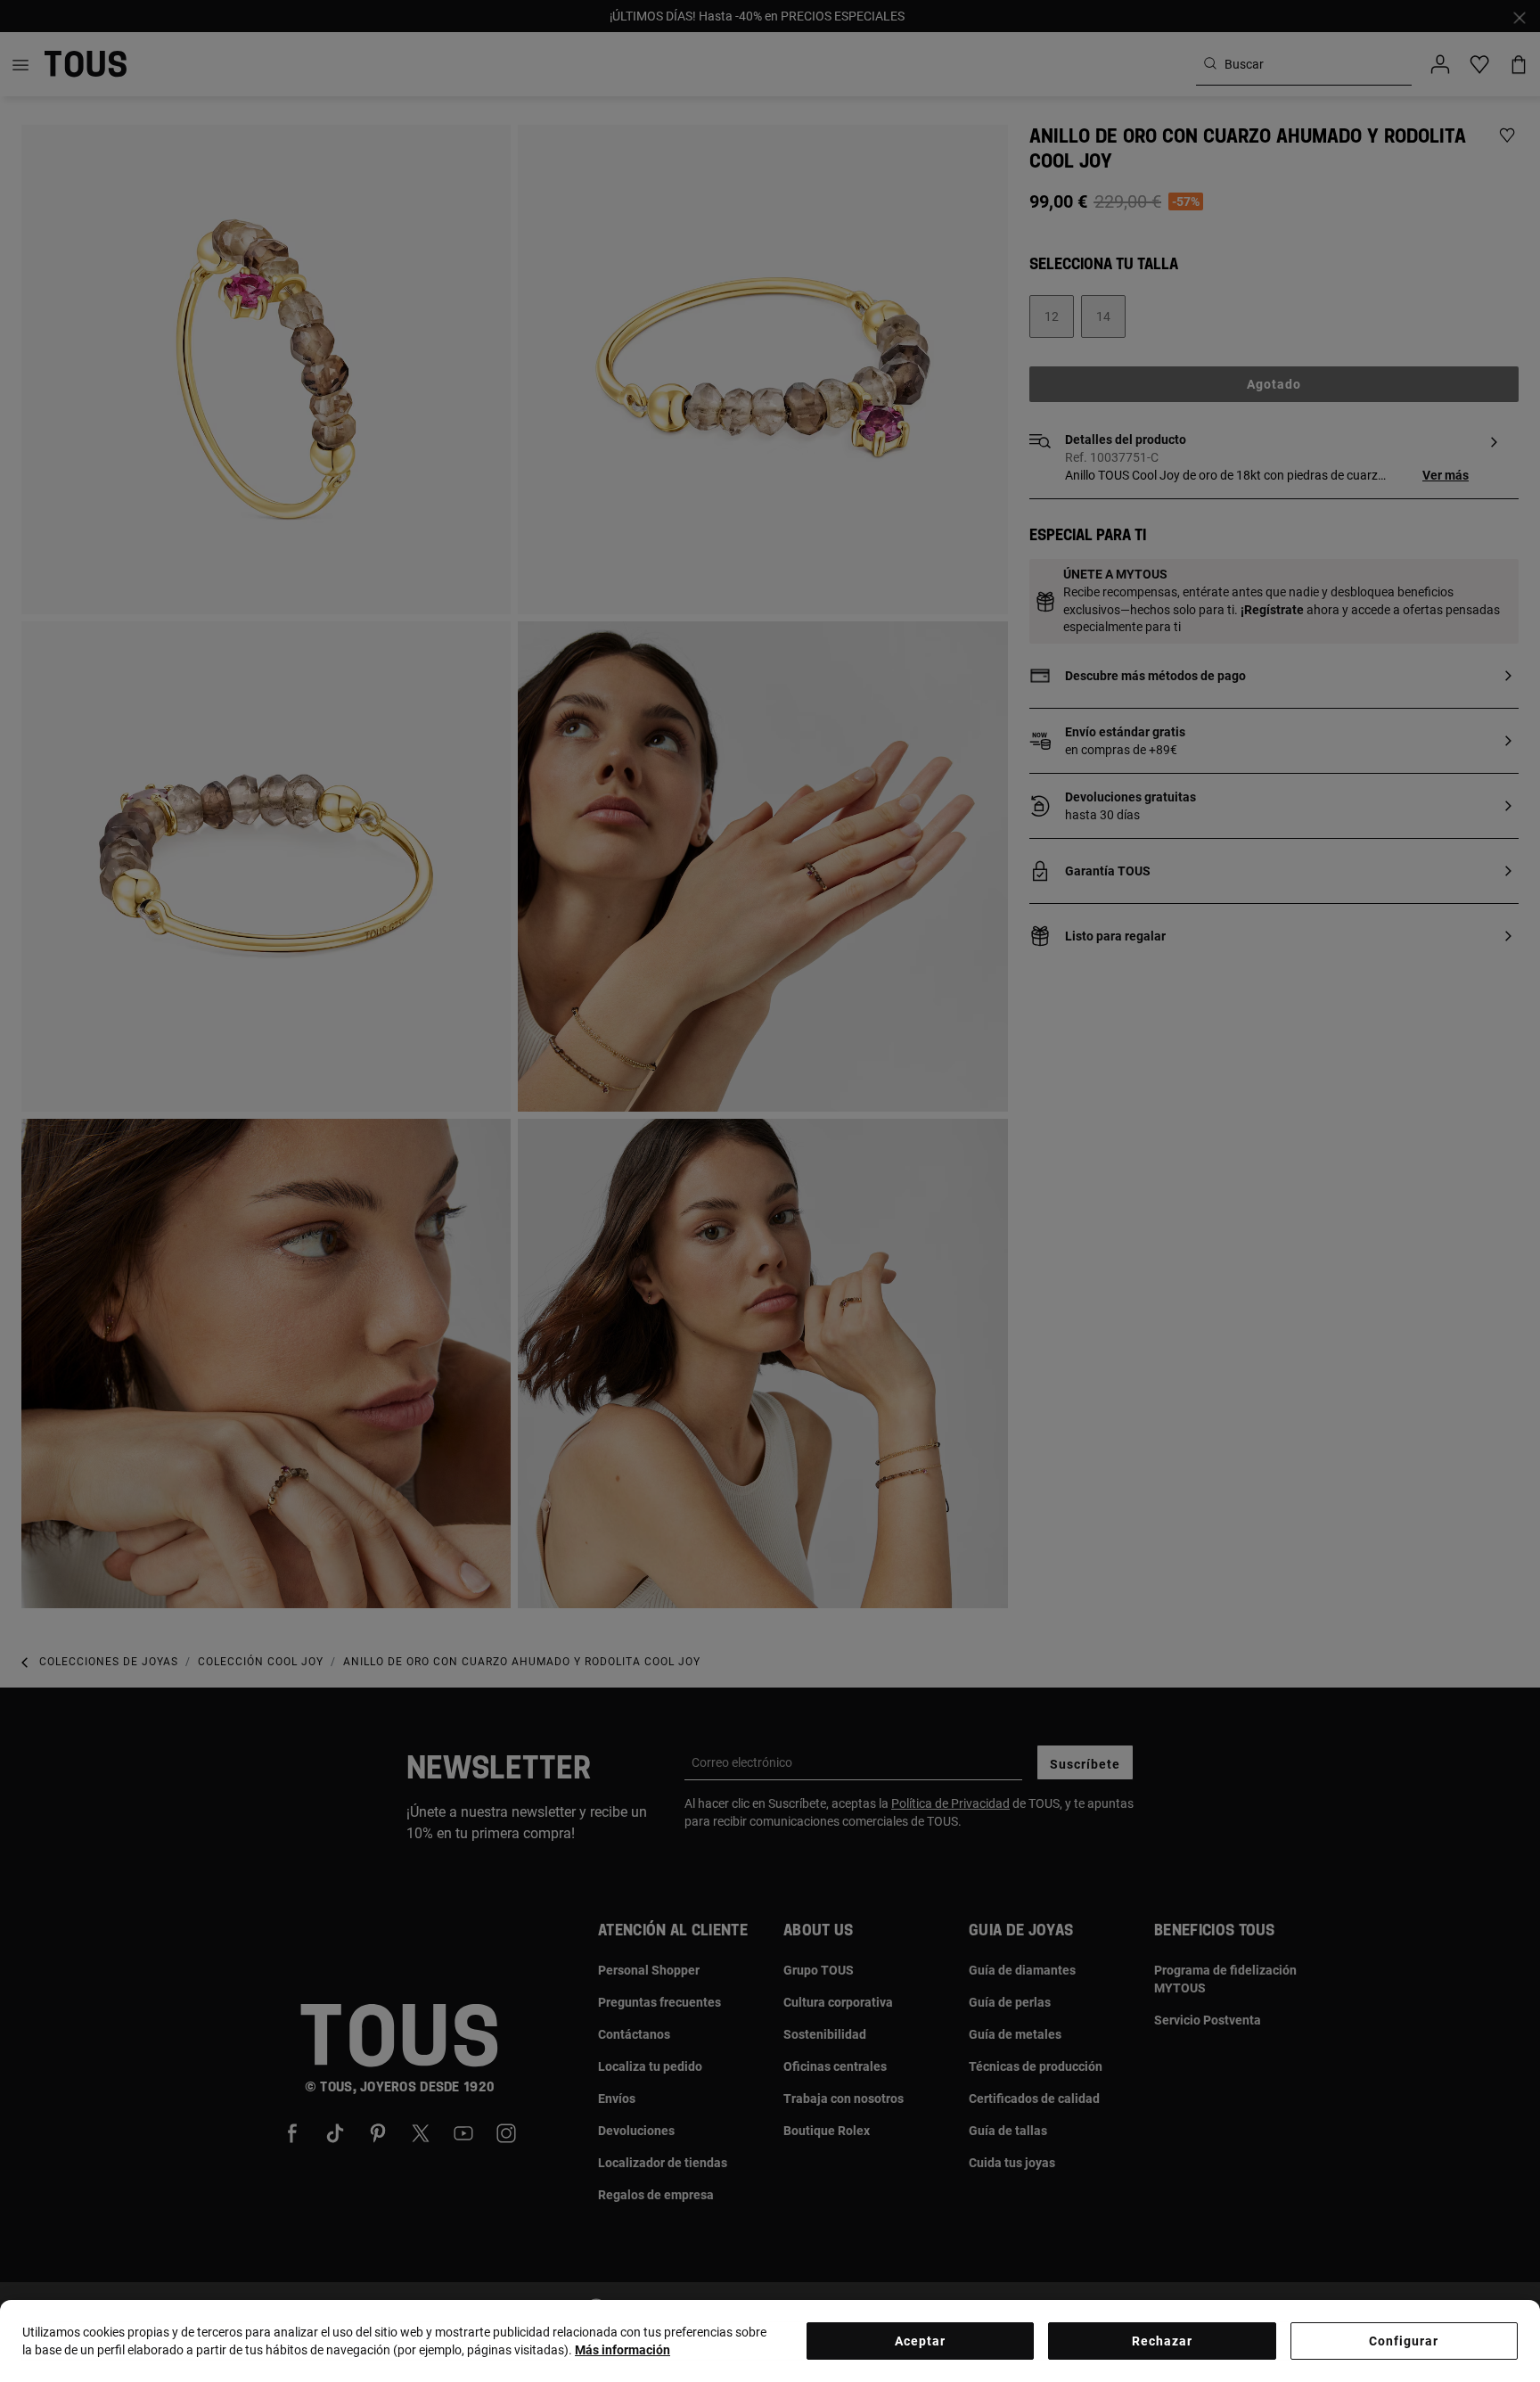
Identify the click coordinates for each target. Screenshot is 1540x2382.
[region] (770, 2341)
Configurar (1404, 2341)
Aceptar (920, 2341)
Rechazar (1162, 2341)
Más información (623, 2350)
